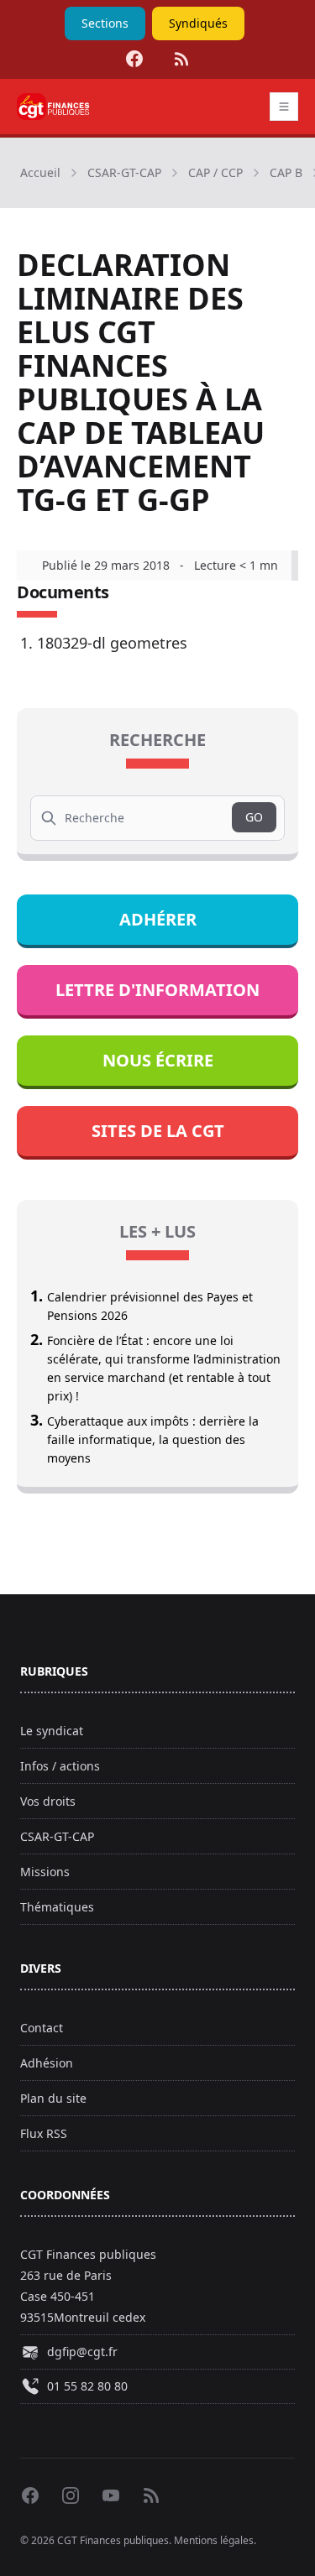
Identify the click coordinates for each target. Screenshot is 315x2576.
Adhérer (158, 919)
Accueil (40, 172)
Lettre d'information (157, 990)
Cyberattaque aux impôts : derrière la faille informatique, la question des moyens (153, 1439)
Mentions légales (214, 2540)
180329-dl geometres (112, 643)
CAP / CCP (215, 172)
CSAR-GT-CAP (124, 172)
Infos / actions (60, 1766)
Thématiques (57, 1907)
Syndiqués (198, 23)
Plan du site (53, 2098)
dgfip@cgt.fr (82, 2352)
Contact (42, 2028)
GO (254, 817)
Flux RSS (44, 2133)
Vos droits (48, 1801)
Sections (105, 23)
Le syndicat (52, 1731)
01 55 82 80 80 (87, 2386)
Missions (45, 1872)
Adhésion (47, 2063)
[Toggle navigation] (284, 107)
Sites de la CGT (158, 1131)
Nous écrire (158, 1060)
